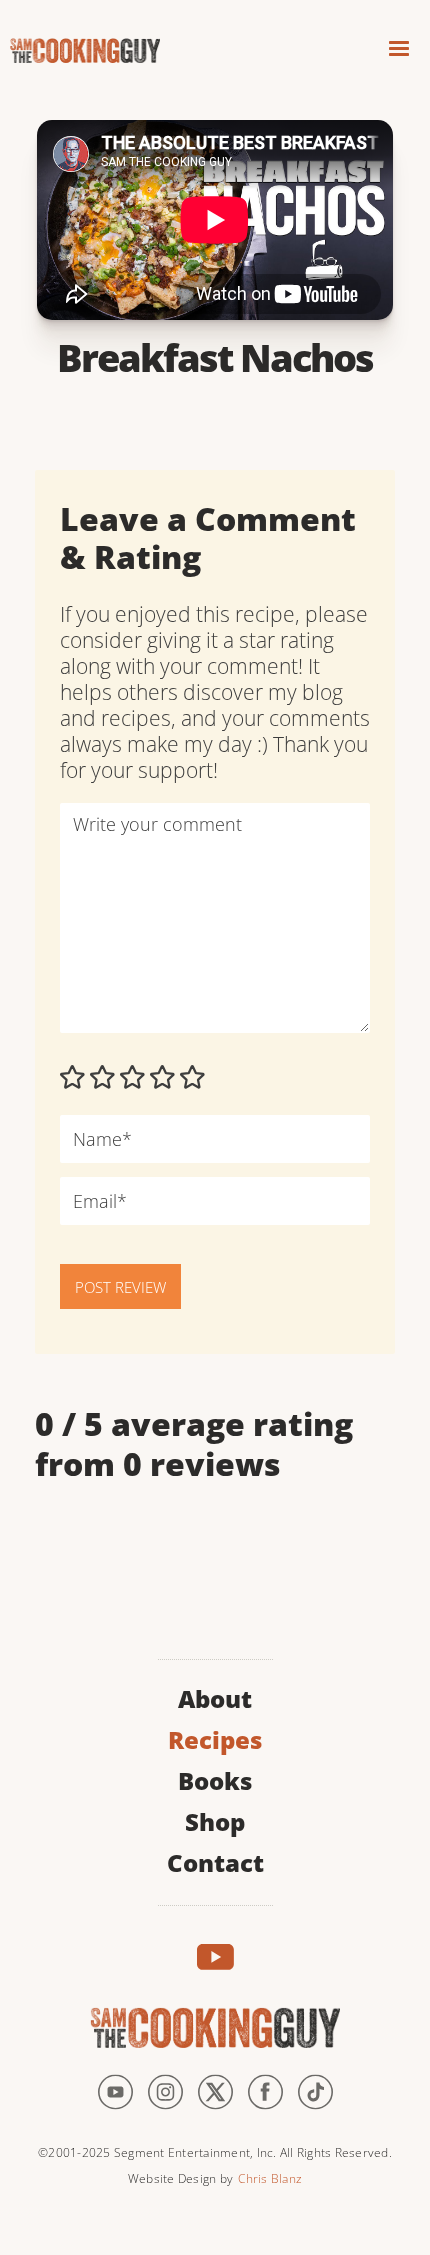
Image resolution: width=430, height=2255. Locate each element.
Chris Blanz (270, 2178)
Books (215, 1778)
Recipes (215, 1737)
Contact (215, 1860)
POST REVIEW (120, 1287)
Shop (215, 1819)
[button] (399, 51)
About (215, 1696)
